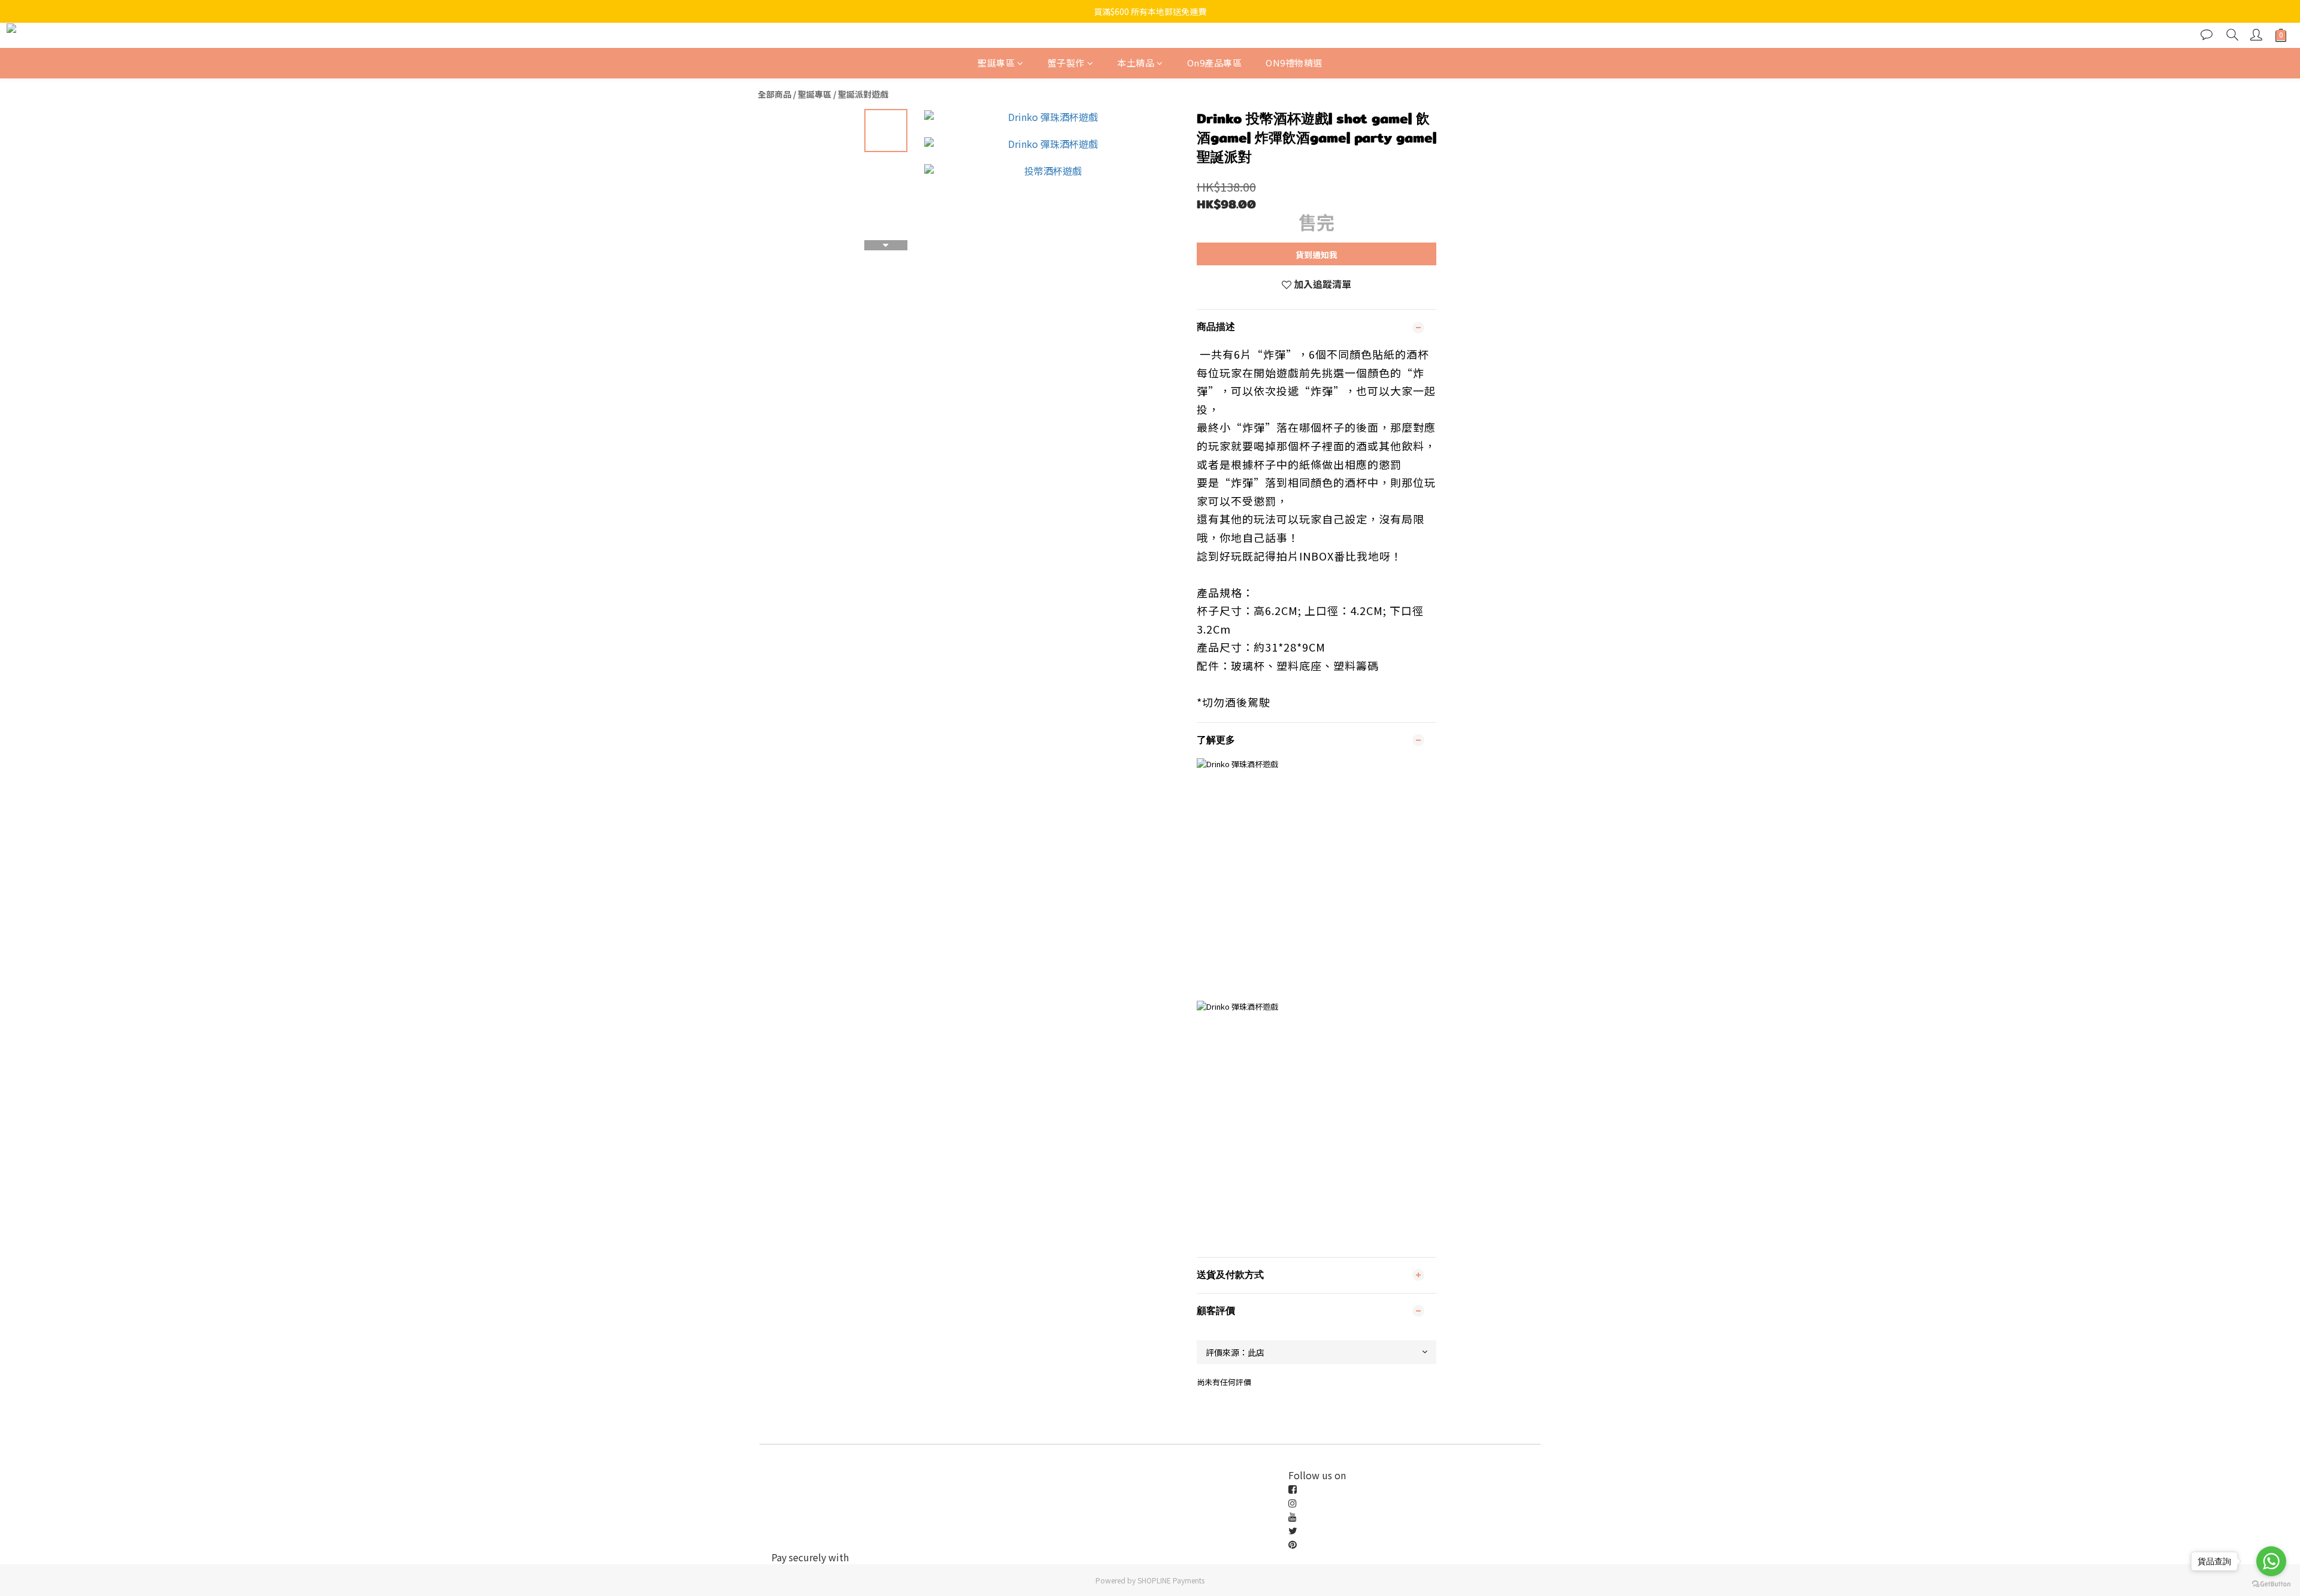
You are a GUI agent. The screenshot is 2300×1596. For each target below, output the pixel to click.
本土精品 (1136, 63)
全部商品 (774, 94)
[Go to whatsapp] (2271, 1561)
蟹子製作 (1066, 63)
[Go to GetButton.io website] (2271, 1584)
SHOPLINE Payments (1171, 1580)
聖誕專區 (996, 63)
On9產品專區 (1215, 63)
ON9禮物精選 (1294, 63)
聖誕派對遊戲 (863, 94)
